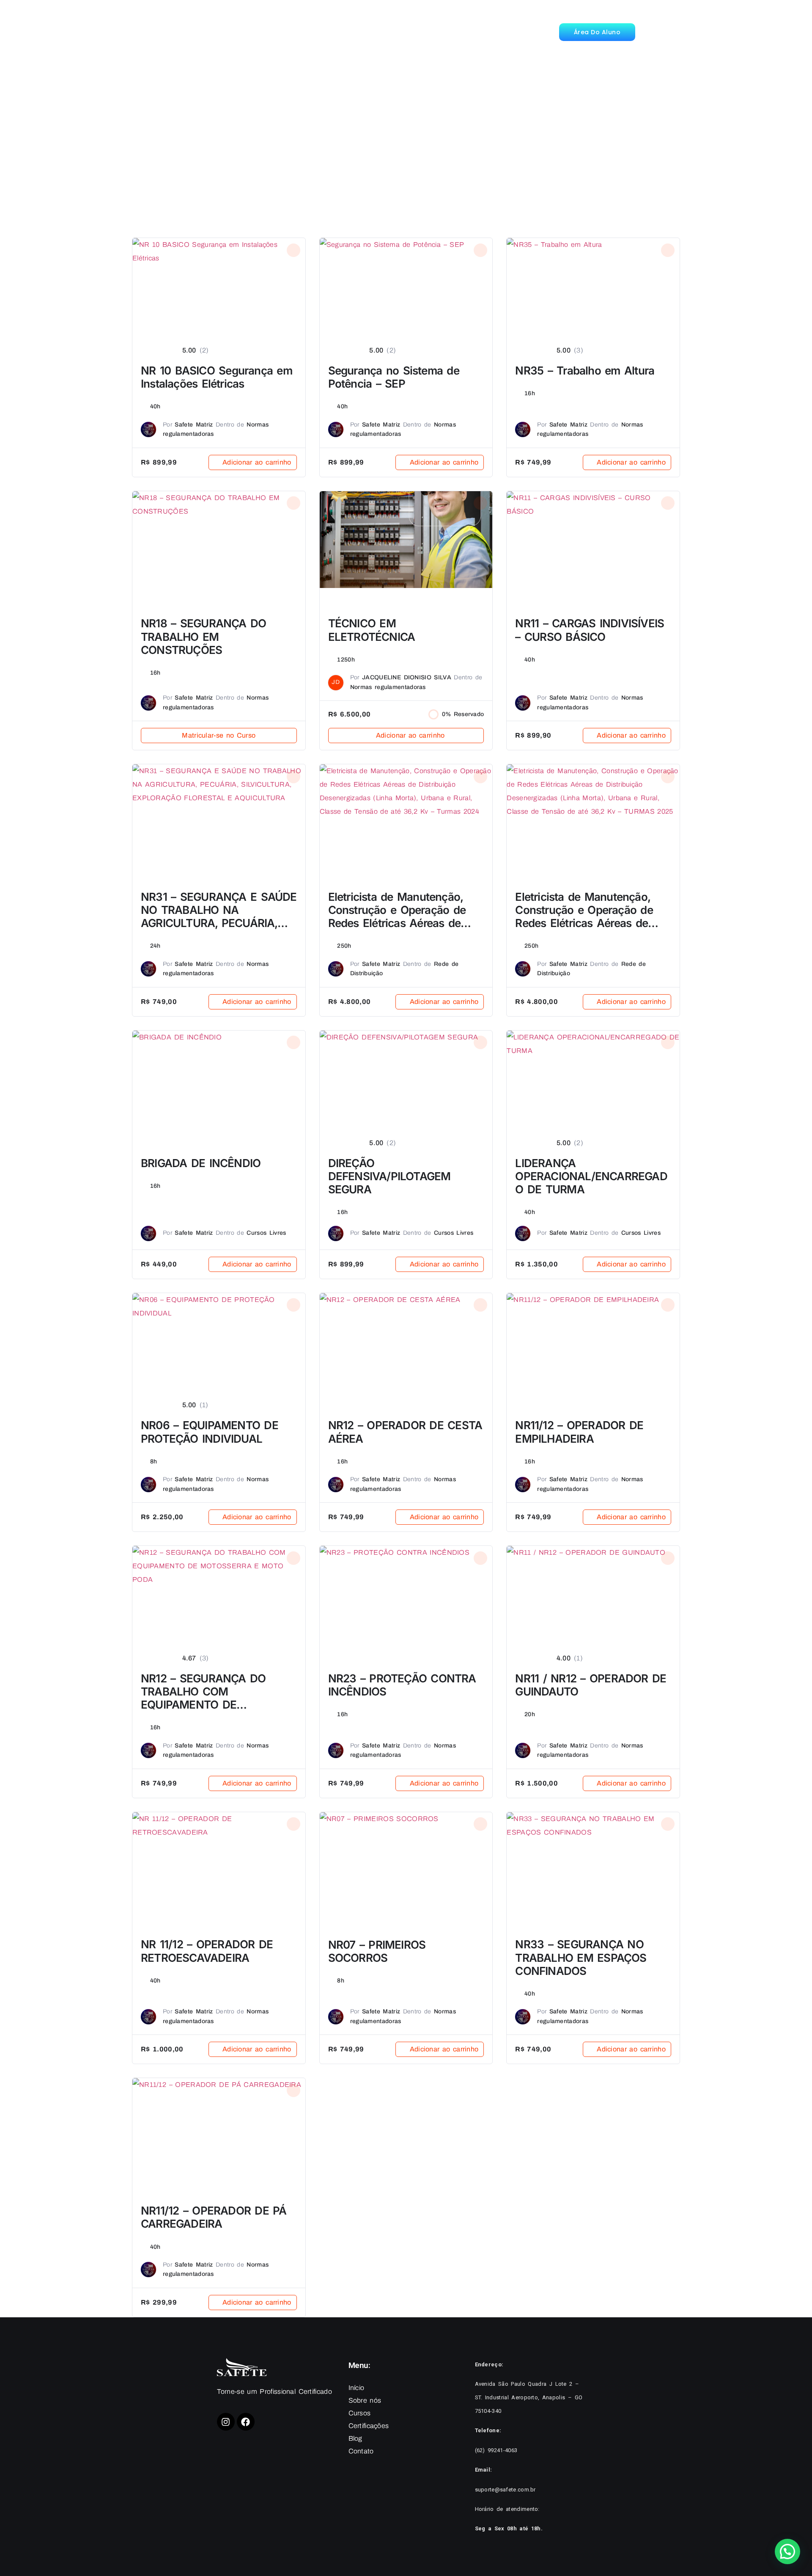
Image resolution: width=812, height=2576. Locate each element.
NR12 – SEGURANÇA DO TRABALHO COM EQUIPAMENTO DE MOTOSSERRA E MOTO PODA (218, 1698)
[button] (787, 2551)
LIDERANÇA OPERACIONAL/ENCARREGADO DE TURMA (591, 1176)
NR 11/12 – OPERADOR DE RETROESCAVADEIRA (207, 1951)
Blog (414, 32)
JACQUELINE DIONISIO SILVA (407, 677)
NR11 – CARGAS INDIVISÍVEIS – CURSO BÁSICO (590, 630)
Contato (451, 32)
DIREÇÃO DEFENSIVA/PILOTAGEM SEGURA (390, 1176)
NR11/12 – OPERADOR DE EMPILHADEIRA (579, 1432)
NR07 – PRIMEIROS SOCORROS (377, 1951)
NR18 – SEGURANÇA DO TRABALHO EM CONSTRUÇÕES (203, 636)
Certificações (370, 32)
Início (235, 32)
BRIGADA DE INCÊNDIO (201, 1163)
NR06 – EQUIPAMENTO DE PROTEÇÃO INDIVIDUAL (210, 1432)
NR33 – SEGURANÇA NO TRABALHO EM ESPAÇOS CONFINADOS (581, 1957)
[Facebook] (246, 2422)
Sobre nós (277, 32)
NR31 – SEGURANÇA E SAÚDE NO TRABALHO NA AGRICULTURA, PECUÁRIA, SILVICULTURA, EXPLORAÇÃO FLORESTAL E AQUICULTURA (219, 923)
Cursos (321, 32)
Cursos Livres (266, 1233)
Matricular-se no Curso (219, 735)
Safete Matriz (194, 425)
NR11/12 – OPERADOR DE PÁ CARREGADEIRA (214, 2217)
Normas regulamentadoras (388, 687)
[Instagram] (226, 2422)
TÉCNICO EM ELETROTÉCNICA (372, 630)
